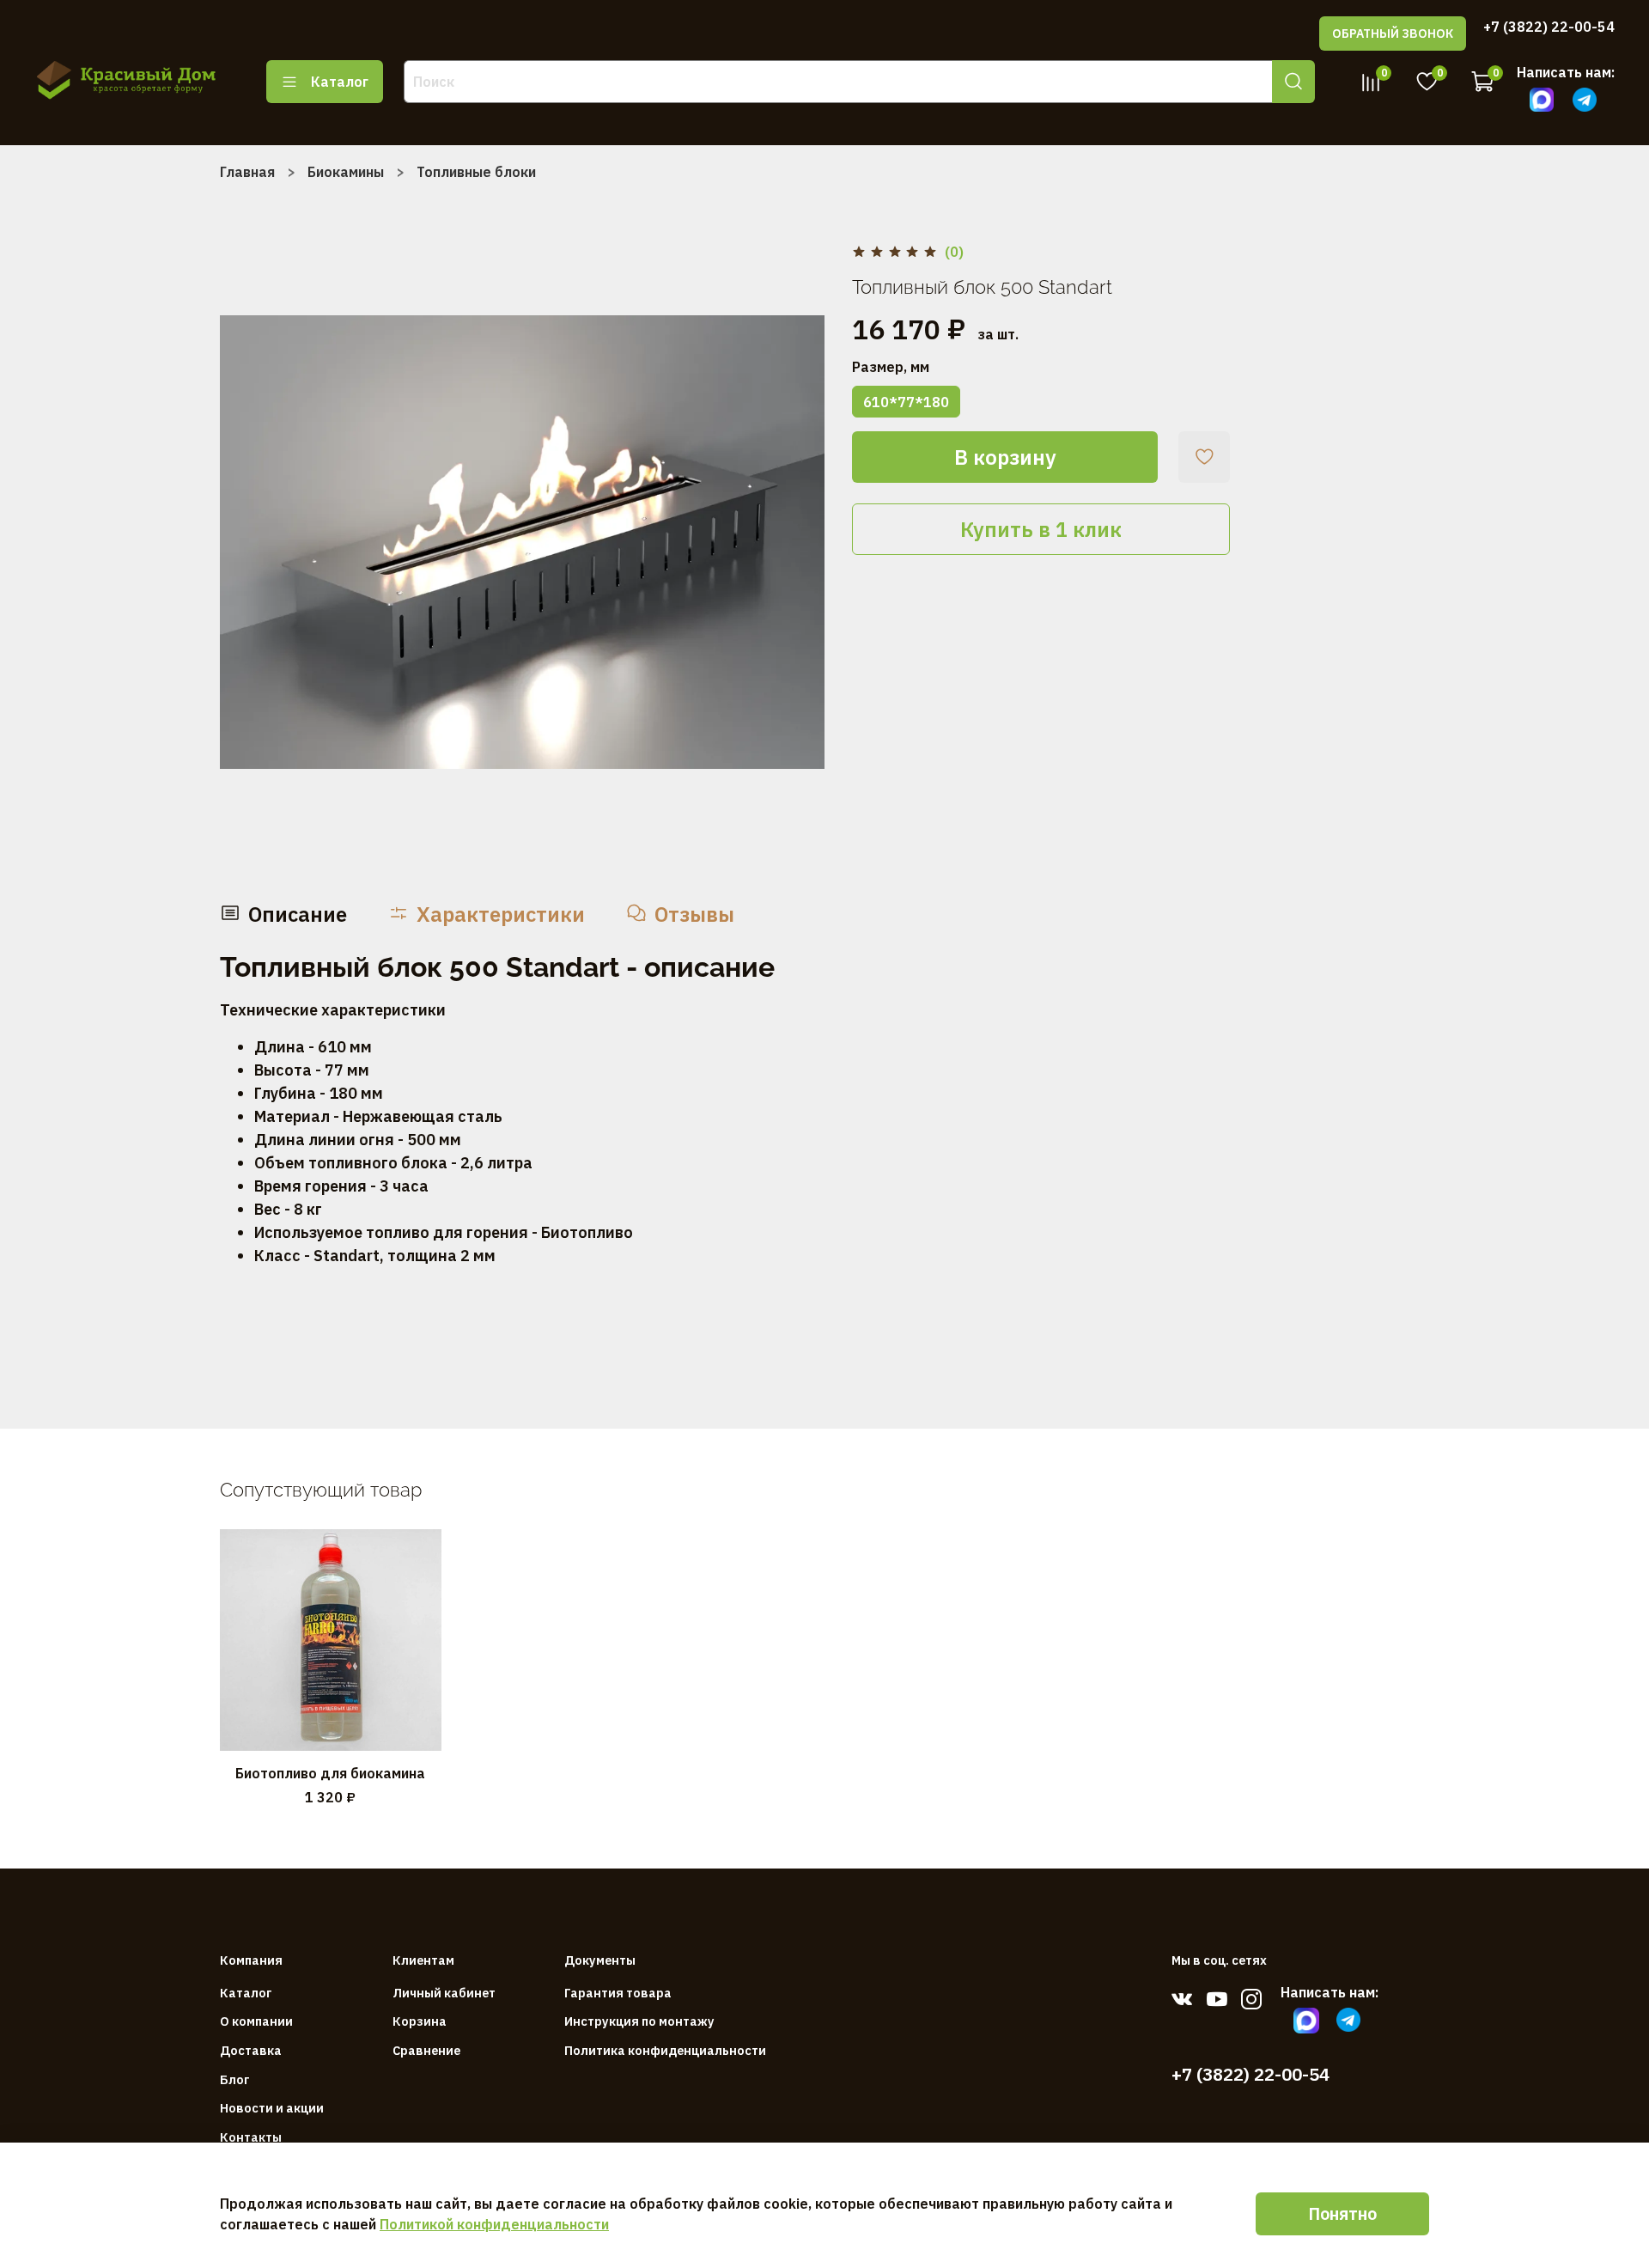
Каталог (340, 82)
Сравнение (426, 2050)
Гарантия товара (618, 1993)
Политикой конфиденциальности (494, 2224)
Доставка (251, 2050)
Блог (235, 2079)
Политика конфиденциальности (665, 2050)
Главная (247, 172)
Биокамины (346, 172)
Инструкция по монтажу (639, 2021)
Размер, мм (891, 367)
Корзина (420, 2021)
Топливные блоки (476, 172)
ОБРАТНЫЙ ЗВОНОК (1393, 34)
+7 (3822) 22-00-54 (1549, 27)
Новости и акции (272, 2108)
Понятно (1342, 2213)
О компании (256, 2021)
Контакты (251, 2137)
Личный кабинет (444, 1993)
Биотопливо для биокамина (330, 1773)
